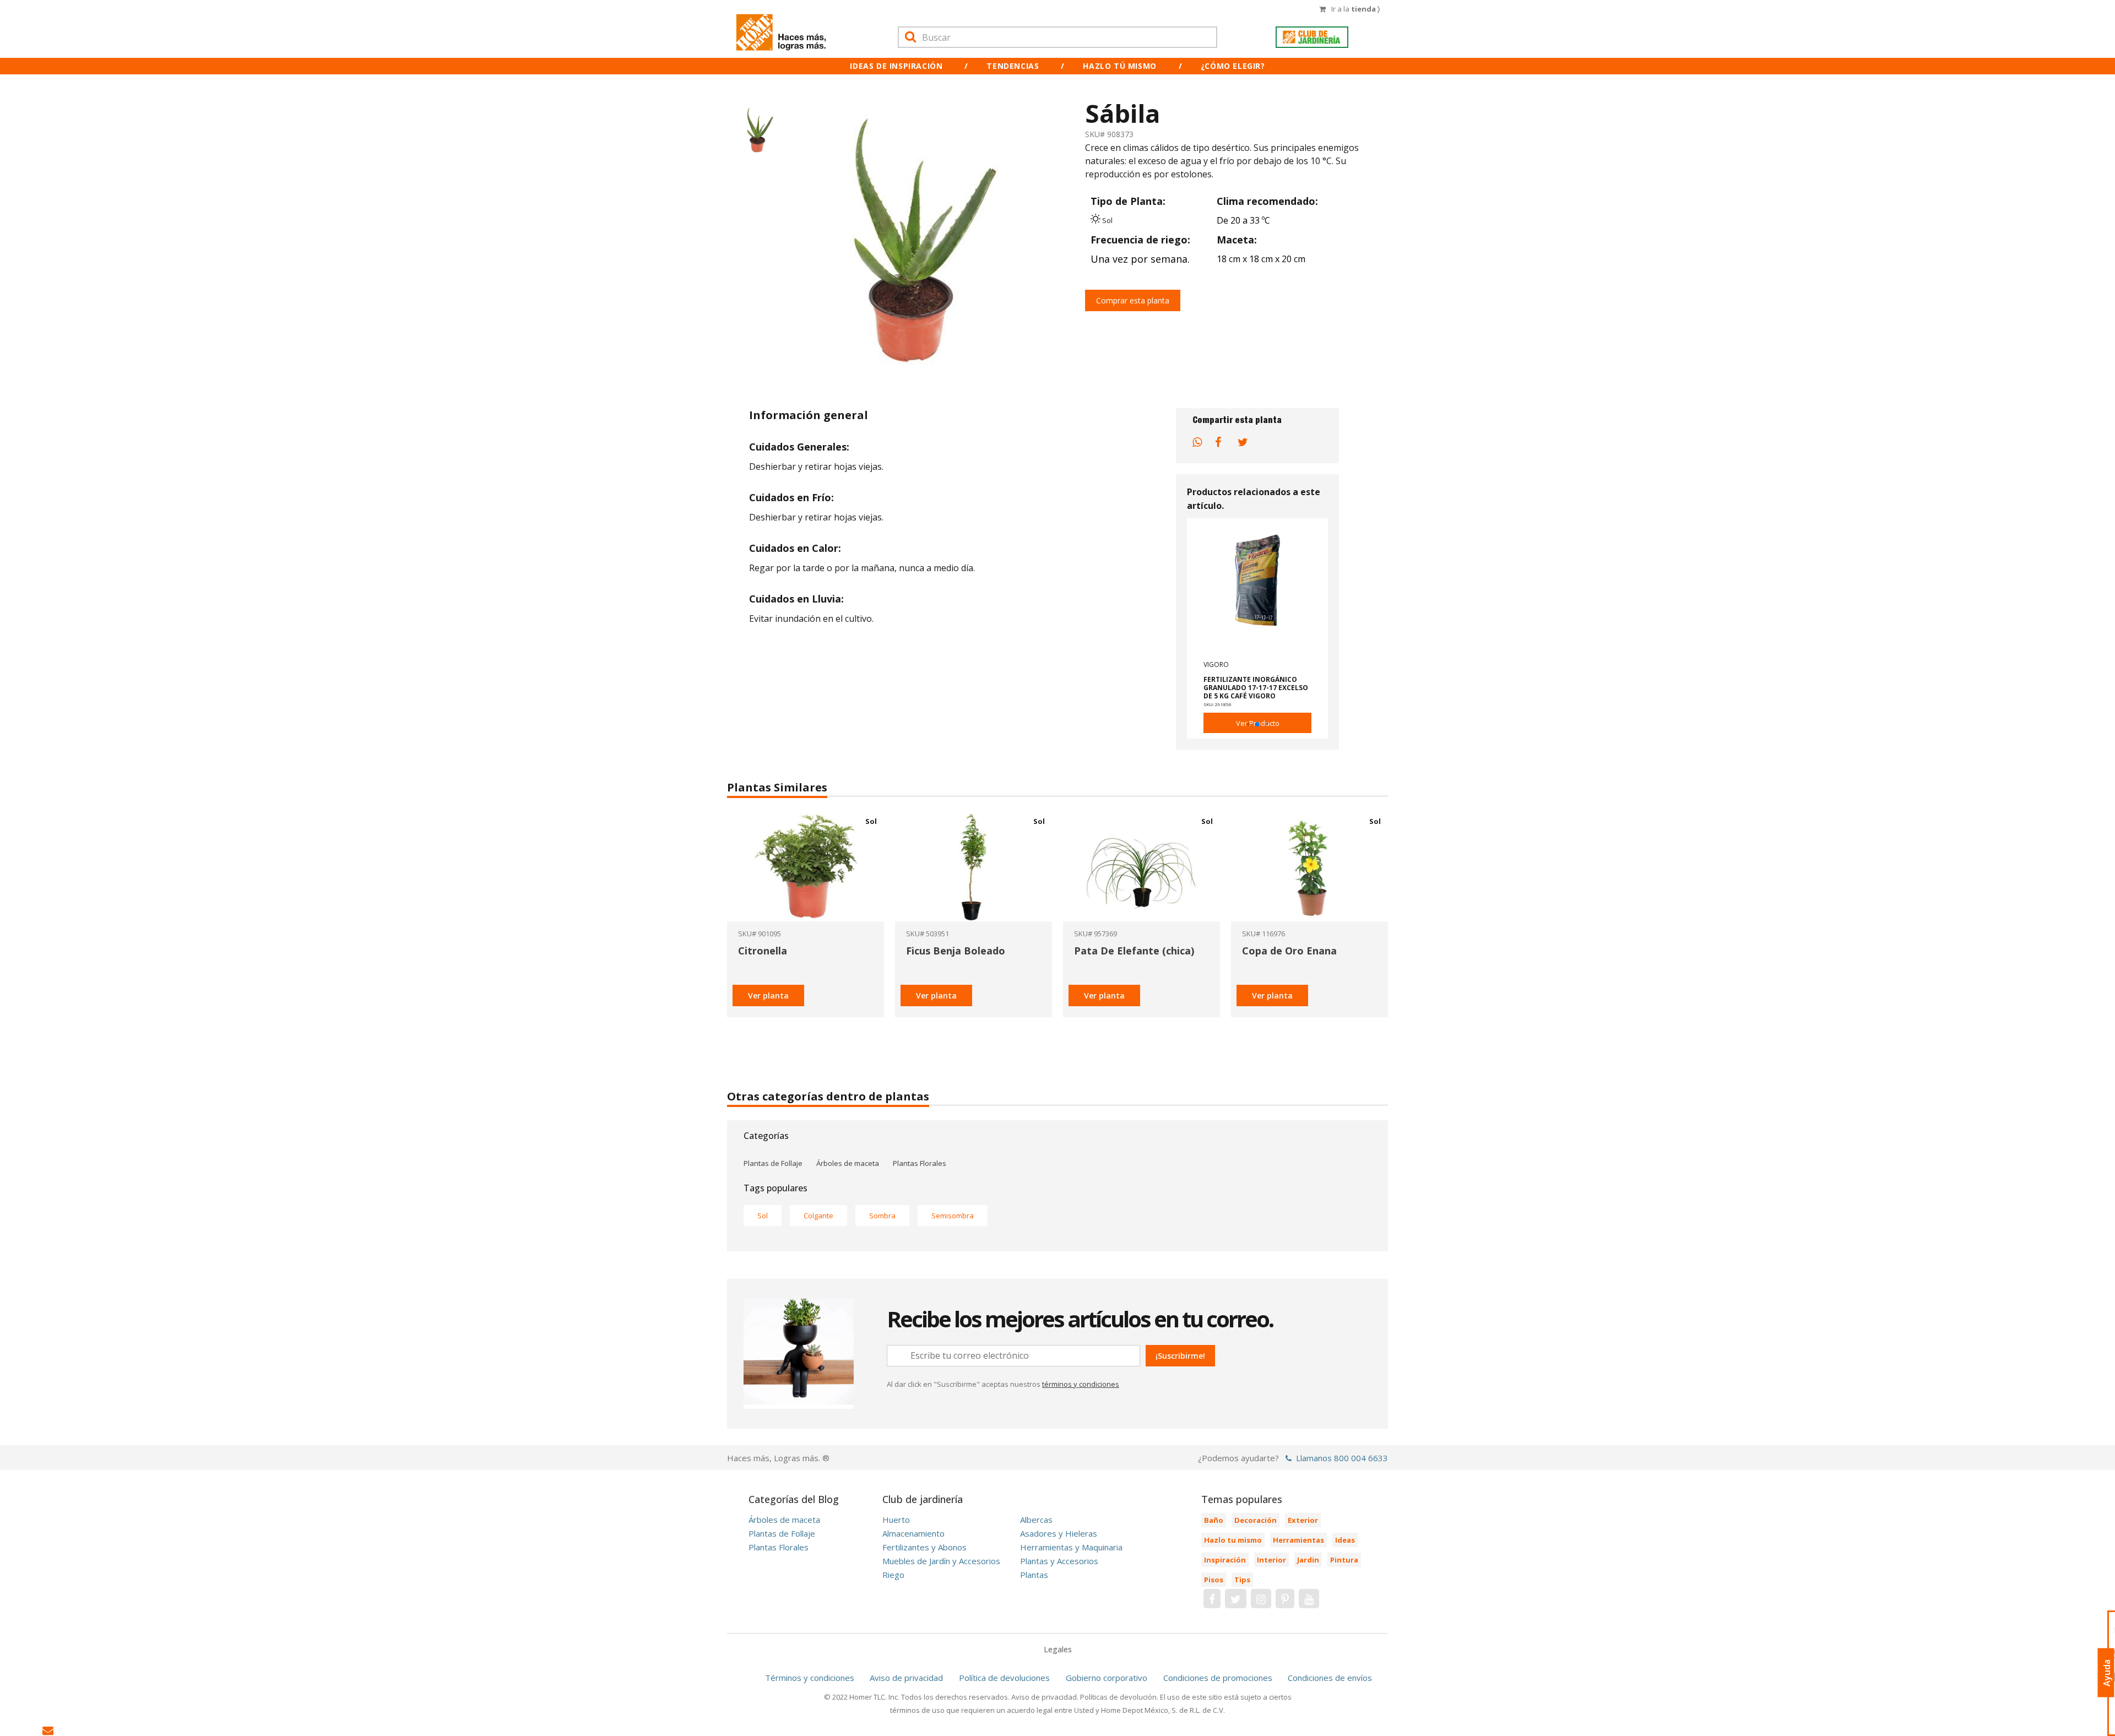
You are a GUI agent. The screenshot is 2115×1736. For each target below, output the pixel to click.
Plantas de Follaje (773, 1163)
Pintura (1344, 1560)
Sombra (882, 1216)
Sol (763, 1216)
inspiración (1225, 1560)
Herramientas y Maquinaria (1071, 1547)
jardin (1308, 1560)
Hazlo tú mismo (1119, 66)
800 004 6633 (1361, 1458)
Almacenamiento (913, 1533)
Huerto (896, 1520)
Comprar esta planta (1133, 300)
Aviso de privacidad (906, 1678)
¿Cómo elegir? (1233, 66)
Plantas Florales (920, 1163)
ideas (1345, 1540)
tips (1242, 1580)
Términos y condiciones (810, 1678)
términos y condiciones (1081, 1384)
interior (1271, 1560)
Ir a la (1355, 9)
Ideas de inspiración (896, 66)
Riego (893, 1575)
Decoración (1256, 1520)
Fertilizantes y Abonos (924, 1547)
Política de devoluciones (1004, 1678)
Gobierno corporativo (1107, 1678)
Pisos (1214, 1580)
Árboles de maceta (848, 1163)
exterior (1303, 1520)
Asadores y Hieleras (1059, 1533)
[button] (1240, 725)
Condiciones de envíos (1330, 1678)
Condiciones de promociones (1218, 1678)
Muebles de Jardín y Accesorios (941, 1561)
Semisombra (953, 1216)
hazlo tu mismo (1233, 1540)
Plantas (1034, 1575)
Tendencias (1013, 66)
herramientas (1298, 1540)
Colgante (818, 1216)
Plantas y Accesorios (1059, 1561)
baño (1214, 1520)
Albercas (1036, 1520)
